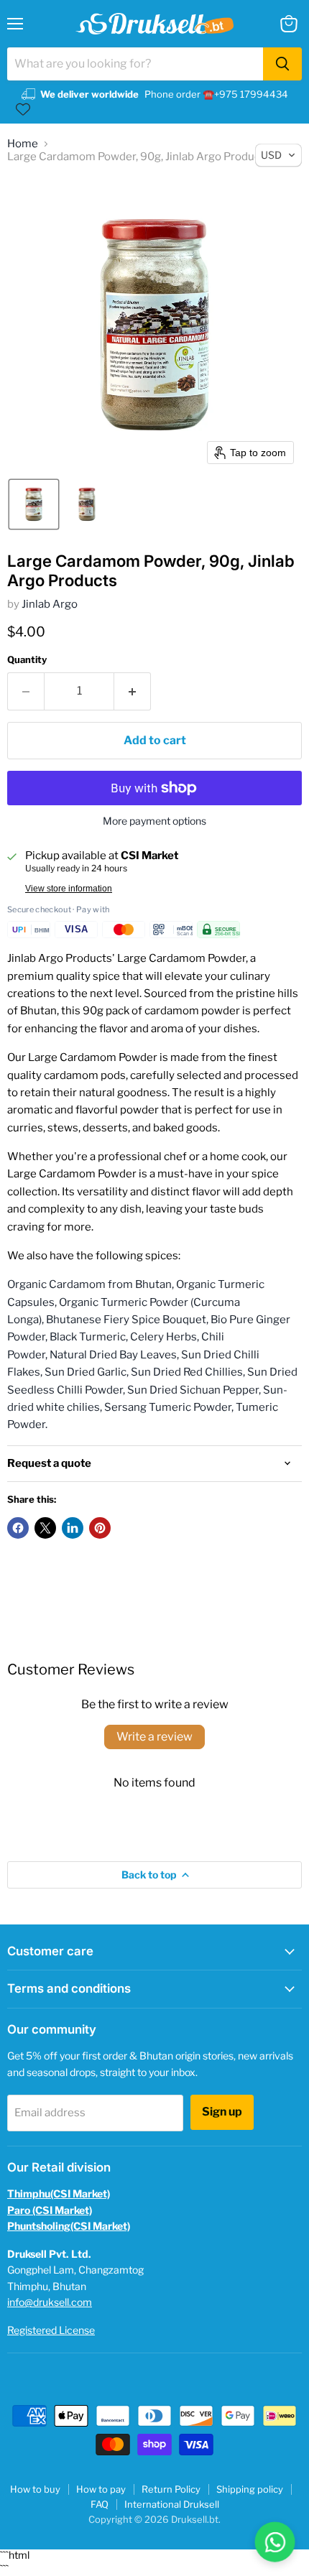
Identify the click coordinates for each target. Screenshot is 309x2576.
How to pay (101, 2489)
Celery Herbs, (165, 1337)
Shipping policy (250, 2489)
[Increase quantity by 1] (133, 691)
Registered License (51, 2330)
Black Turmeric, (89, 1337)
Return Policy (171, 2489)
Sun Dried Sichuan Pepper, (194, 1390)
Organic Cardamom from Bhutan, (91, 1284)
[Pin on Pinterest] (100, 1528)
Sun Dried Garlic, (87, 1372)
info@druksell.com (50, 2302)
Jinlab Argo (50, 604)
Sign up (222, 2112)
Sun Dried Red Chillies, (188, 1372)
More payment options (154, 821)
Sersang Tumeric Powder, (169, 1407)
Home (23, 144)
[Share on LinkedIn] (73, 1528)
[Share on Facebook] (18, 1528)
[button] (34, 504)
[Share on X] (45, 1528)
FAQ (100, 2504)
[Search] (282, 64)
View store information (69, 889)
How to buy (35, 2489)
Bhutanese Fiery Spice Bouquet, (127, 1320)
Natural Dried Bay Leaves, (114, 1355)
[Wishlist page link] (23, 109)
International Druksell (172, 2504)
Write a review (154, 1737)
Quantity (27, 660)
